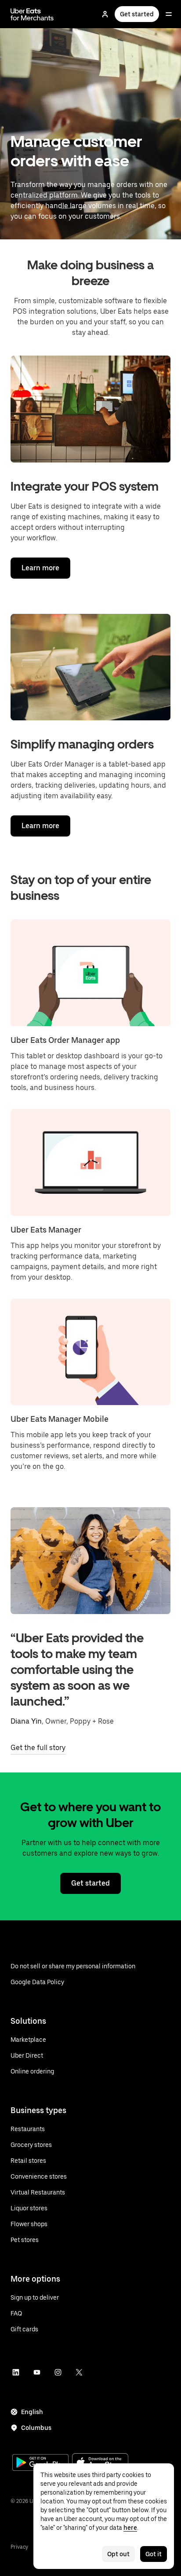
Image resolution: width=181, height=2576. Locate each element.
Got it (154, 2554)
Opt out (118, 2554)
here (130, 2528)
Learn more (40, 568)
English (32, 2412)
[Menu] (169, 14)
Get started (137, 14)
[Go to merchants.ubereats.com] (32, 14)
